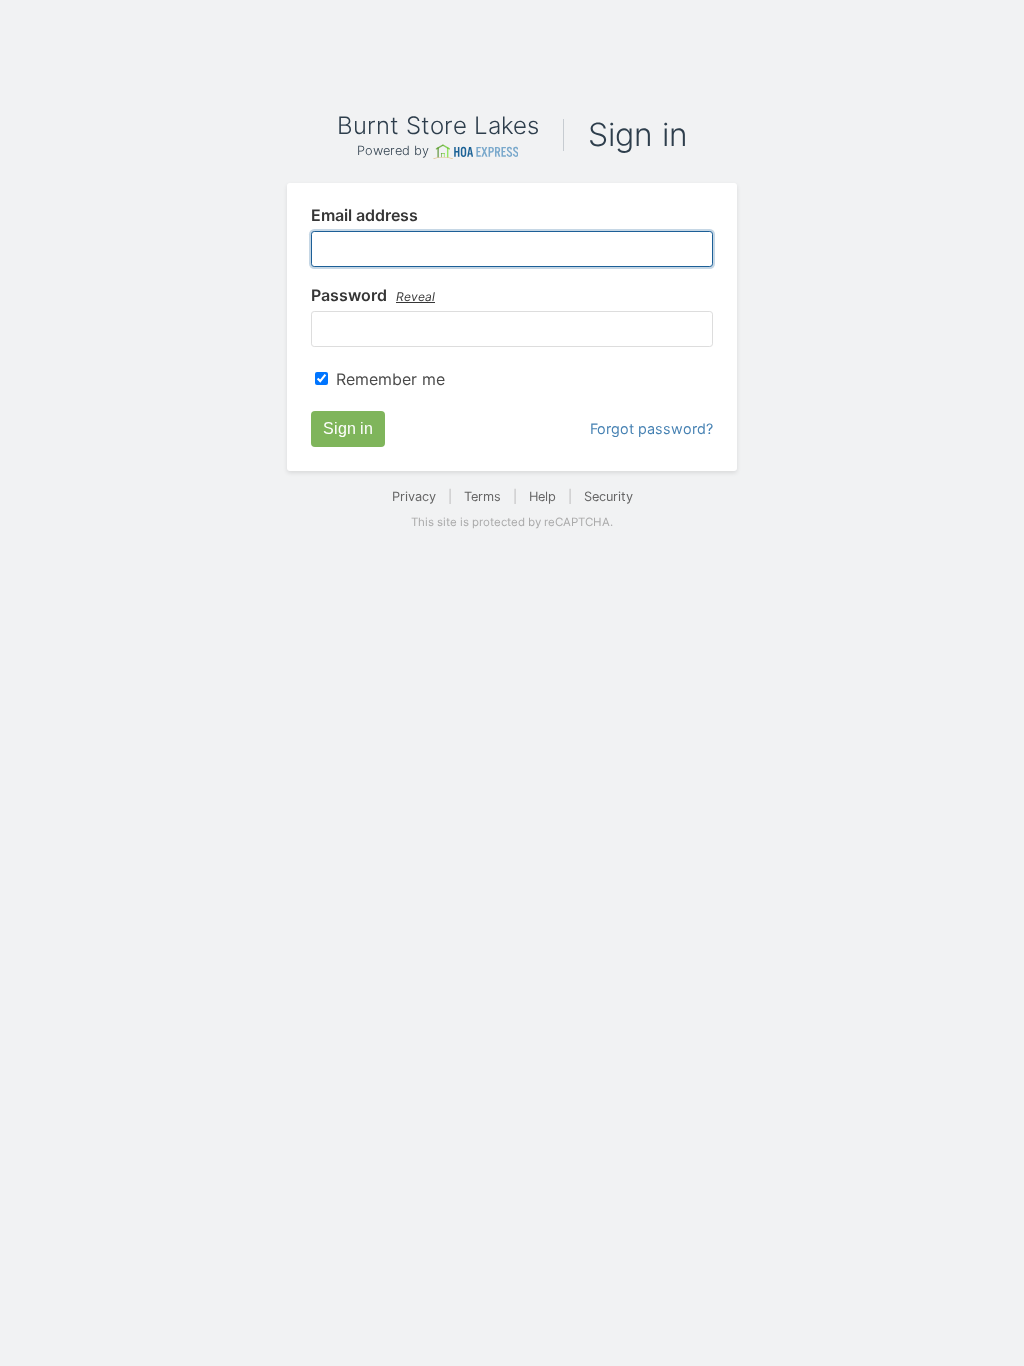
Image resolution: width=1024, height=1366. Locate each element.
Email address (364, 216)
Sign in (348, 428)
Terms (482, 496)
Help (542, 496)
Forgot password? (651, 428)
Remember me (390, 379)
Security (608, 496)
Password (373, 296)
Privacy (414, 496)
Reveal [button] (415, 296)
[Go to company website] (476, 151)
